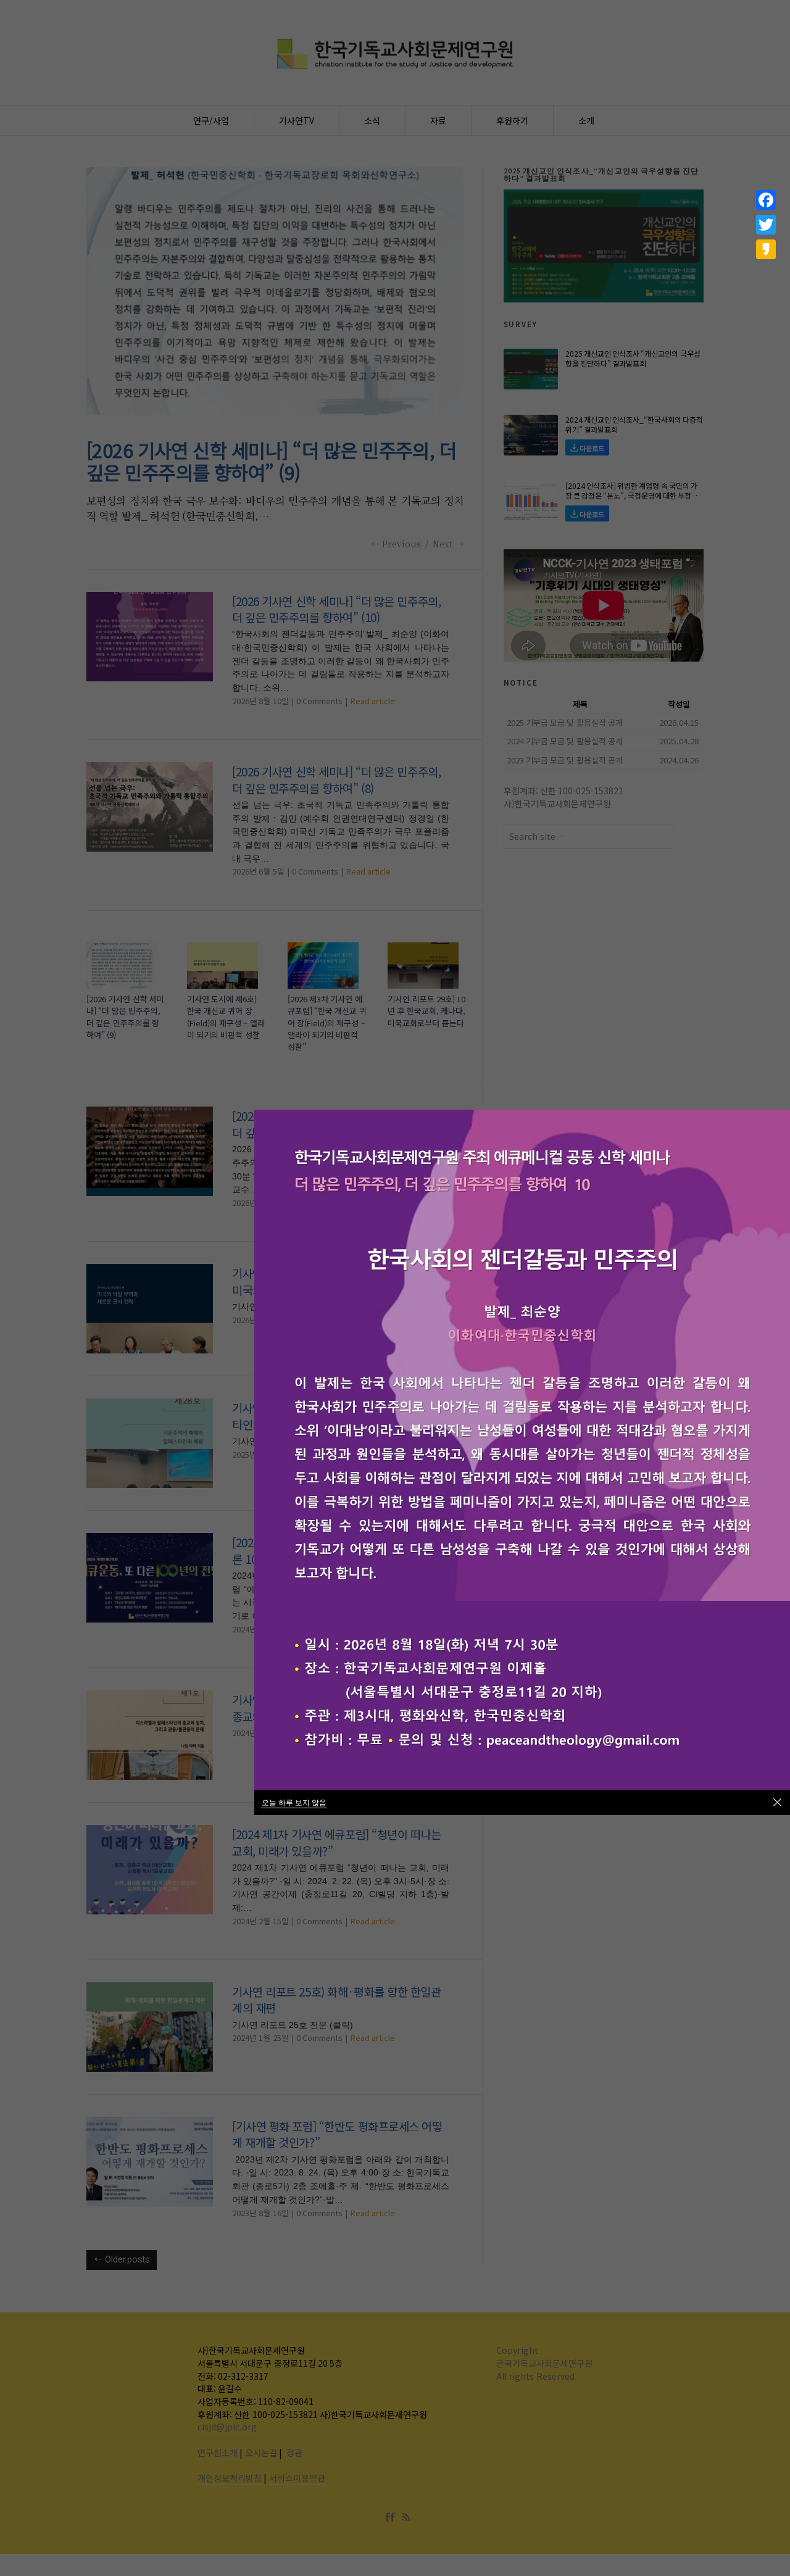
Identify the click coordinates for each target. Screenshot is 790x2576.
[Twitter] (766, 225)
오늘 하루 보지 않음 (294, 1802)
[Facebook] (766, 200)
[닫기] (777, 1802)
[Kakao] (766, 249)
